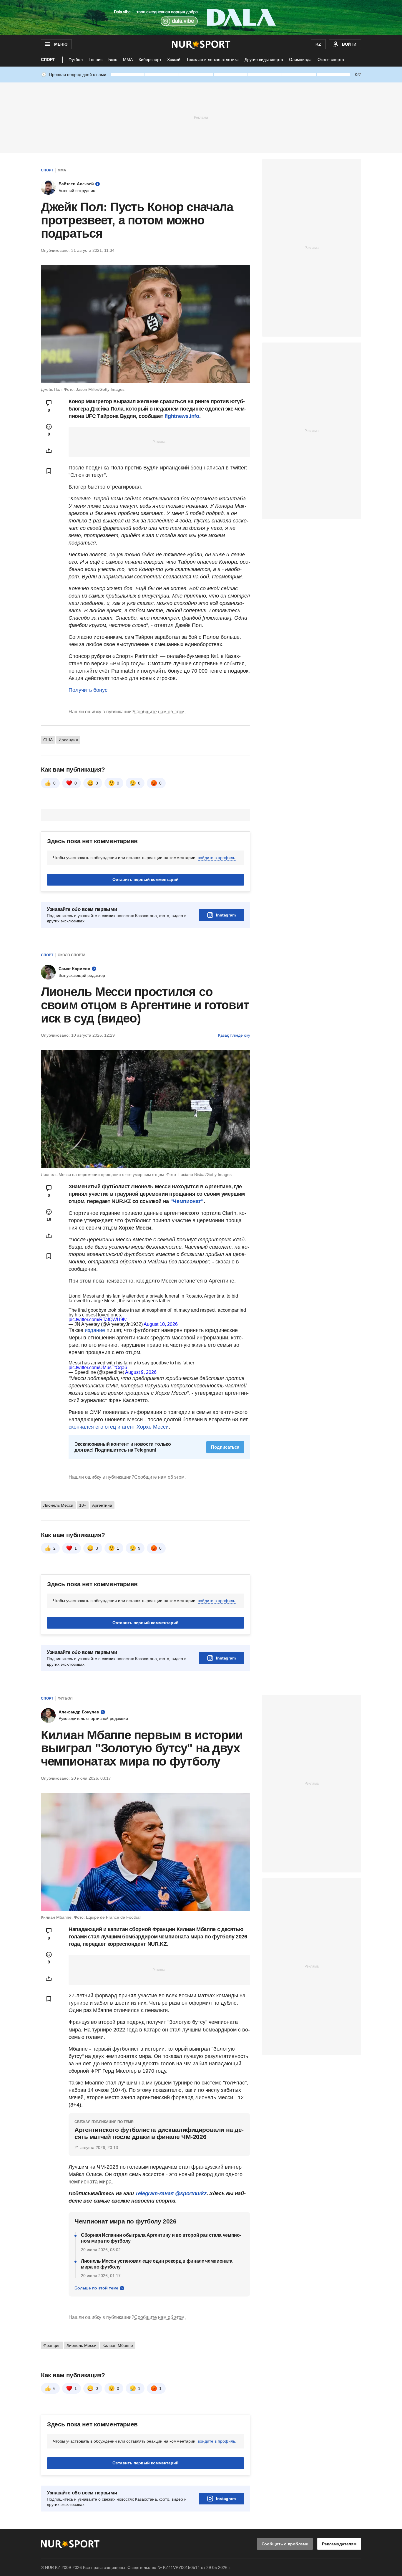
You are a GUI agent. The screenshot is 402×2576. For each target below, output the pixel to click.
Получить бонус (88, 690)
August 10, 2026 (161, 1324)
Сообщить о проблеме (285, 2544)
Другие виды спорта (264, 59)
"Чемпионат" (187, 1201)
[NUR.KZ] (201, 44)
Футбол (76, 59)
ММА (128, 59)
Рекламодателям (339, 2544)
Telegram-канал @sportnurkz (171, 2193)
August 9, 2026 (141, 1372)
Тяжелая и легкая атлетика (212, 59)
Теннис (95, 59)
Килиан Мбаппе (118, 2345)
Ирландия (68, 740)
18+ (83, 1505)
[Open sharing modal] (49, 451)
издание (95, 1330)
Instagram (226, 915)
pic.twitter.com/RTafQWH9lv (98, 1320)
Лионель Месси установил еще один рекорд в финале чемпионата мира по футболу (157, 2264)
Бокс (113, 59)
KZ (318, 44)
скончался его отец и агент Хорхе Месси (119, 1427)
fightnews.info (181, 416)
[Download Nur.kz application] (201, 18)
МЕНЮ (61, 44)
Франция (52, 2345)
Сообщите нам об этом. (160, 712)
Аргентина (102, 1505)
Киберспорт (150, 59)
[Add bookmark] (49, 471)
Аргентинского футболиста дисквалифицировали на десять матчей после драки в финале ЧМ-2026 (159, 2133)
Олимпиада (300, 59)
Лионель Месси (58, 1505)
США (48, 740)
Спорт (48, 59)
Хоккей (174, 59)
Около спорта (331, 59)
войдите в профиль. (217, 858)
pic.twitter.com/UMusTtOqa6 (98, 1368)
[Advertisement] (201, 117)
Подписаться (225, 1447)
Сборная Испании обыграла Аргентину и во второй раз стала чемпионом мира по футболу (161, 2238)
